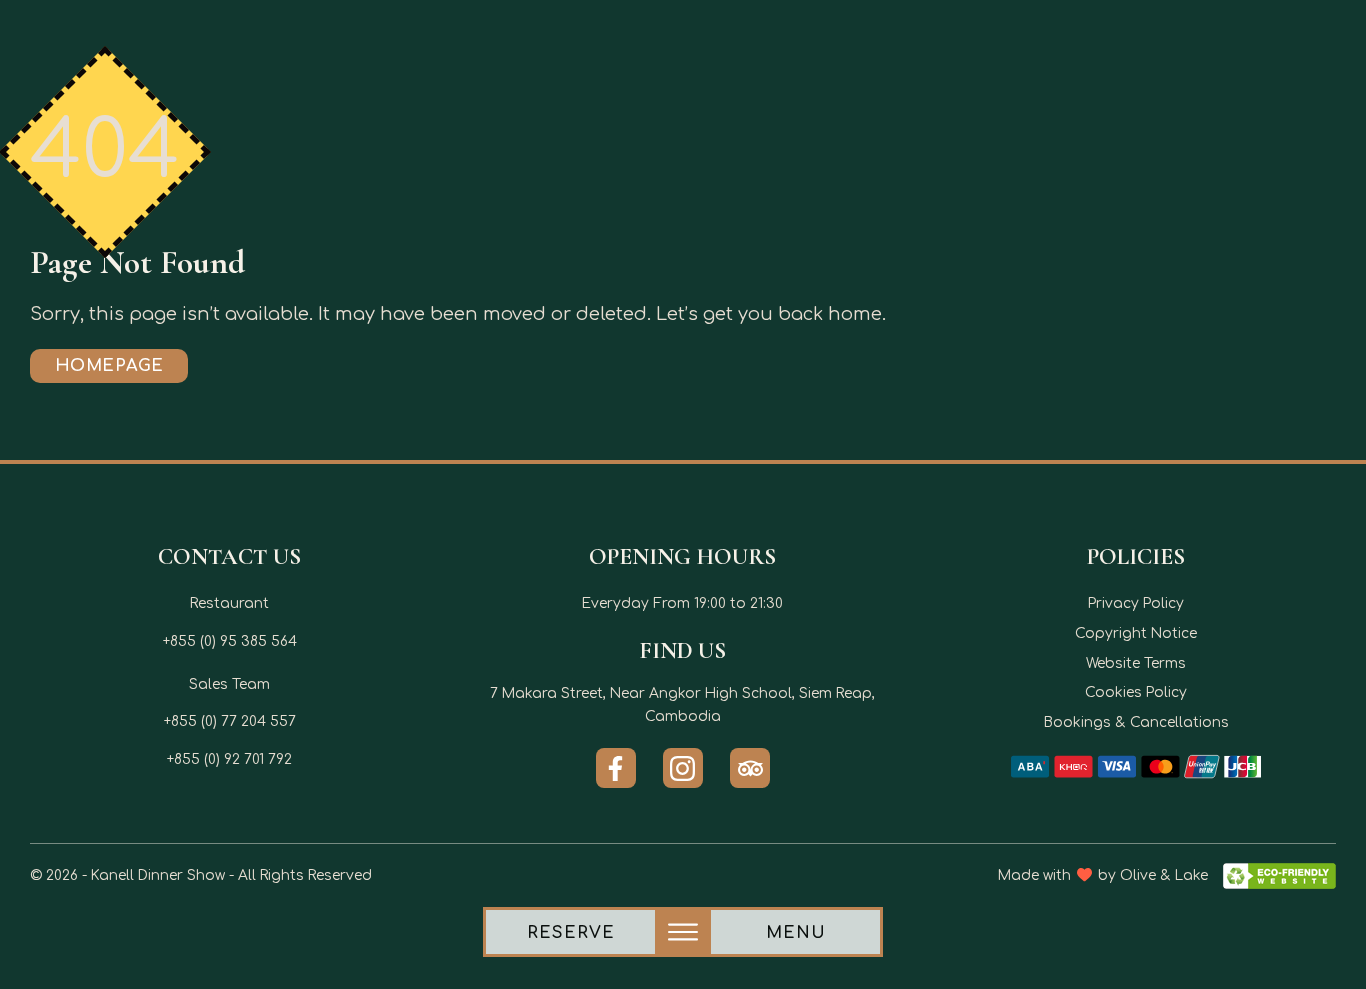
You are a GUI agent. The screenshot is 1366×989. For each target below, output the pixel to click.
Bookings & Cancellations (1136, 722)
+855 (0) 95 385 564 (230, 641)
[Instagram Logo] (683, 768)
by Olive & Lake (1153, 875)
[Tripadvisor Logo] (750, 768)
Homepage (109, 366)
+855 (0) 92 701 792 (229, 759)
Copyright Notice (1136, 633)
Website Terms (1136, 663)
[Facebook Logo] (616, 768)
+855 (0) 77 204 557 (230, 721)
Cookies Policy (1136, 692)
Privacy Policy (1136, 603)
